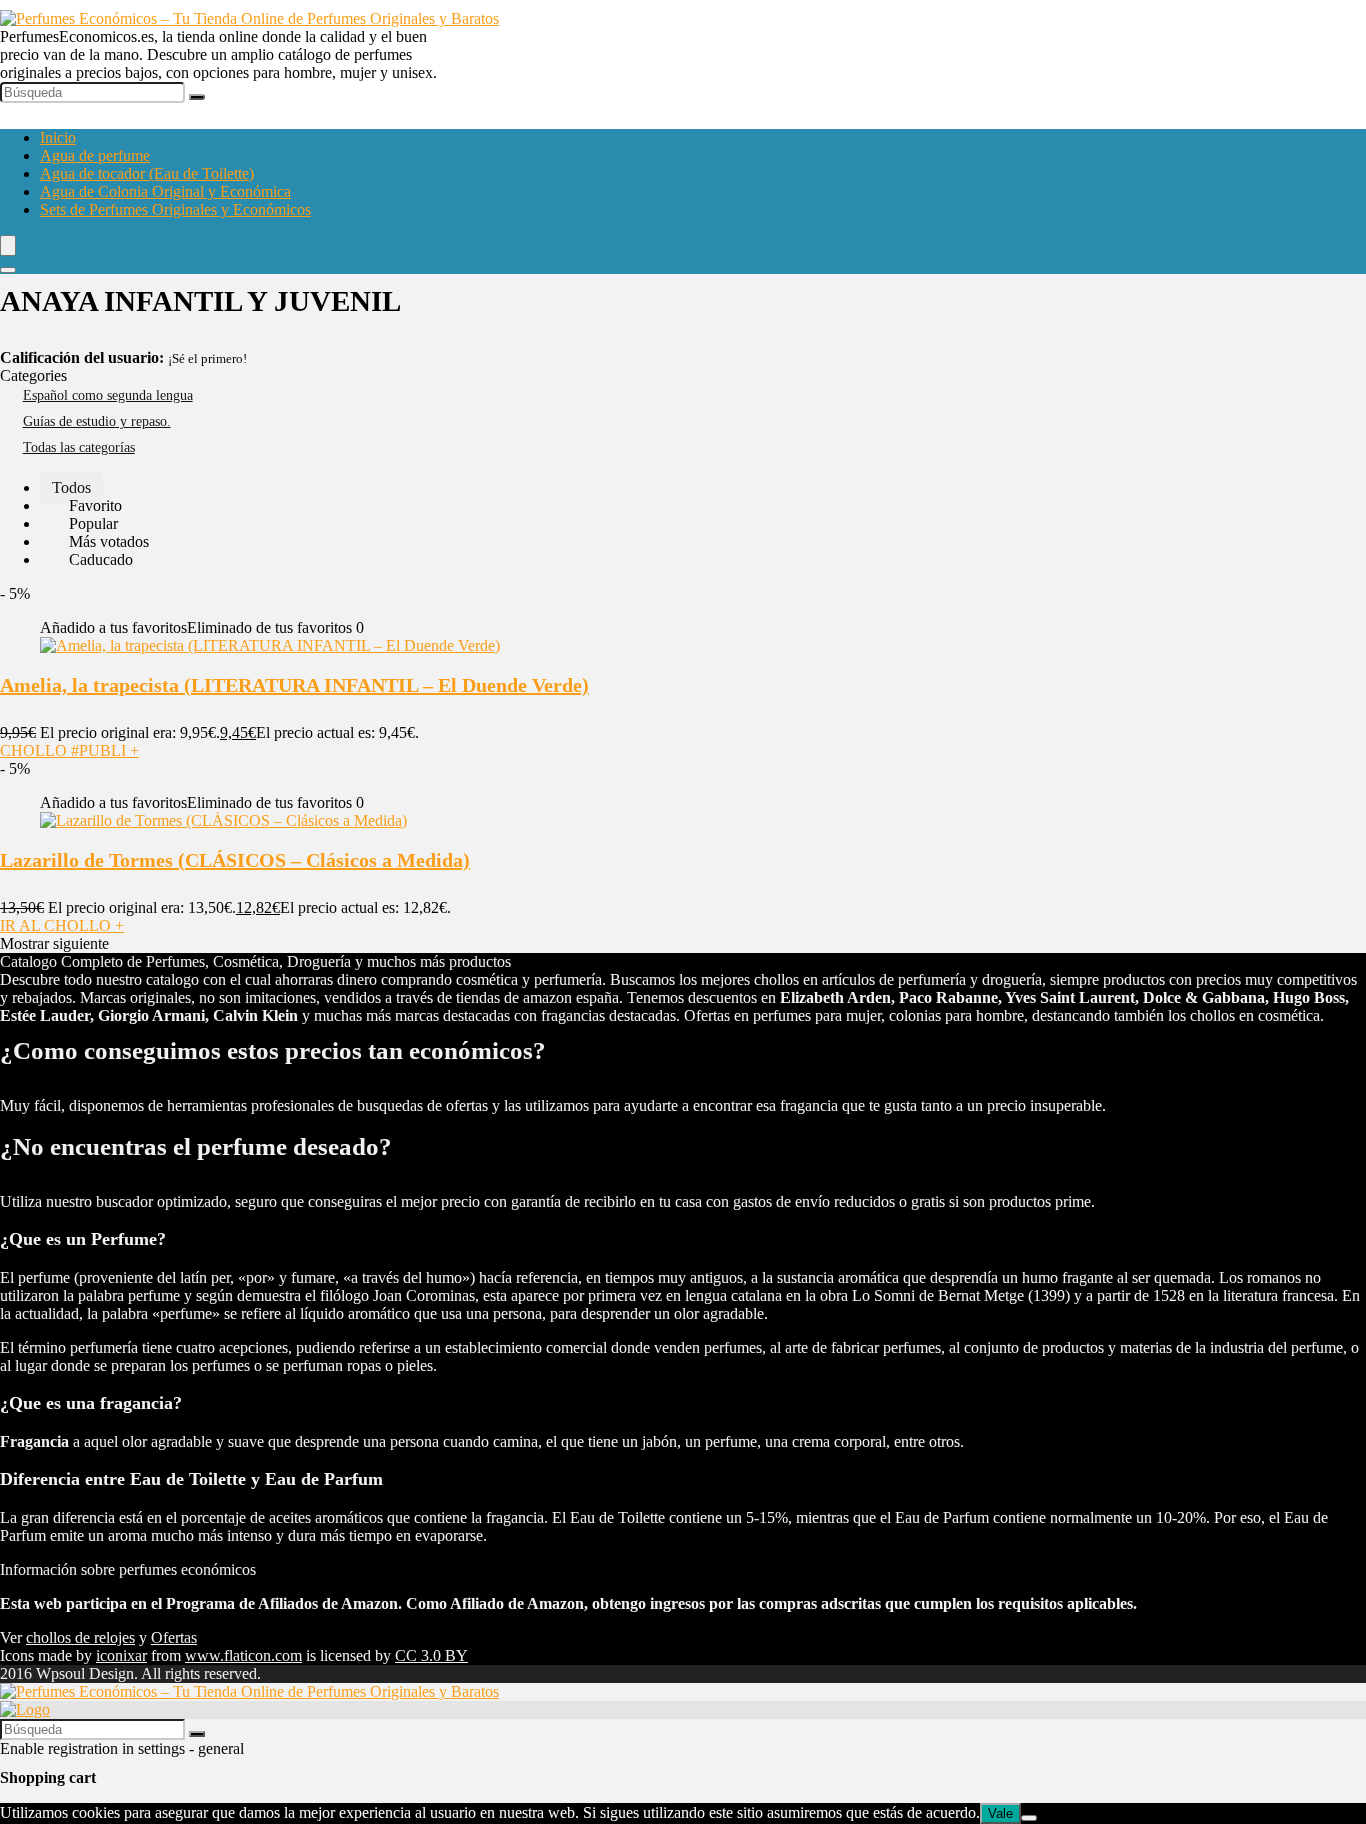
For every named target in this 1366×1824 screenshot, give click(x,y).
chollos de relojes (80, 1637)
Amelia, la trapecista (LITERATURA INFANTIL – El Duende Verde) (294, 685)
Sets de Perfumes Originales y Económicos (175, 209)
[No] (1029, 1818)
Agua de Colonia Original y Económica (165, 191)
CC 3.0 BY (431, 1655)
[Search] (8, 270)
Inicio (58, 137)
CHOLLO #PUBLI (69, 750)
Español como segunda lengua (108, 395)
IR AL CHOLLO (62, 925)
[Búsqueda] (197, 97)
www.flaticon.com (243, 1655)
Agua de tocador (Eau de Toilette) (147, 173)
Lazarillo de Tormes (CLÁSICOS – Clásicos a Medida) (235, 860)
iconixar (121, 1655)
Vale (1000, 1813)
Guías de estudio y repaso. (97, 421)
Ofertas (174, 1637)
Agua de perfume (95, 155)
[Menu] (8, 245)
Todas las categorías (79, 447)
